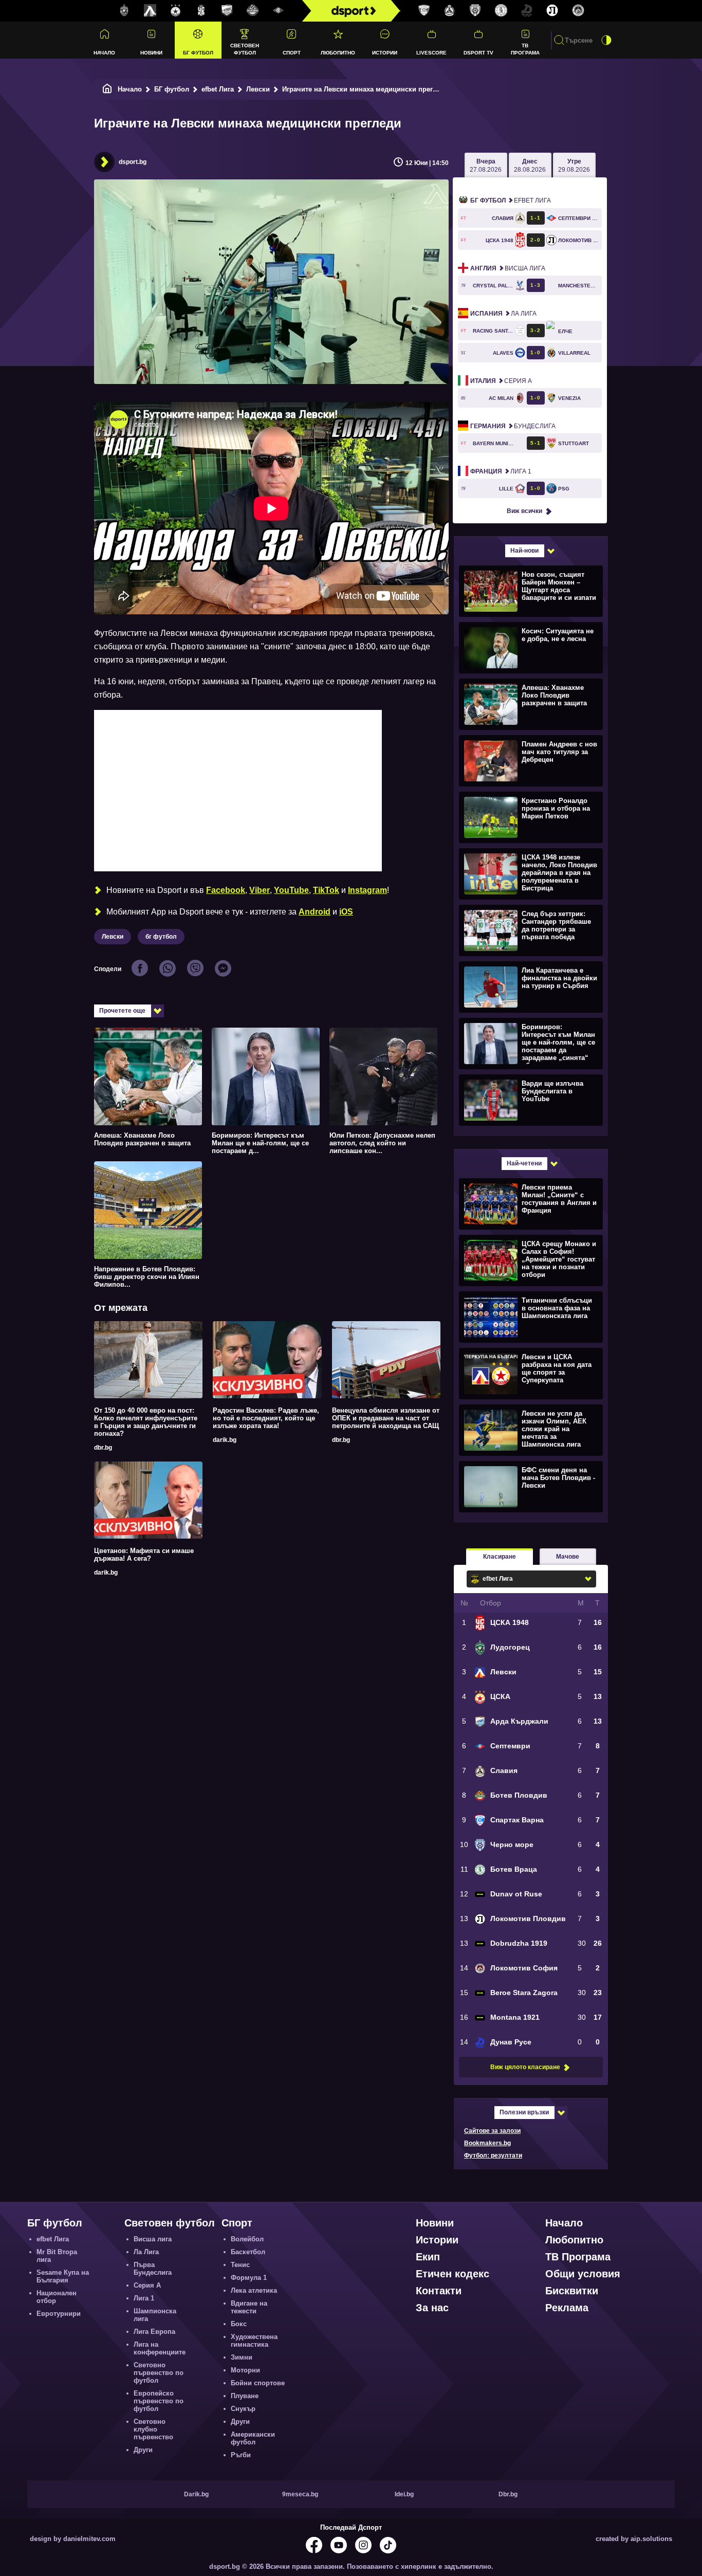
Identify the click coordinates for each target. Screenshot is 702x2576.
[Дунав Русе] (527, 11)
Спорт (292, 53)
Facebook (226, 890)
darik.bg (225, 1440)
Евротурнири (59, 2314)
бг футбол (161, 937)
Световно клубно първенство (153, 2429)
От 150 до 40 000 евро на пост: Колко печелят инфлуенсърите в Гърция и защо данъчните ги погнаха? (146, 1422)
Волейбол (247, 2239)
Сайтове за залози (492, 2131)
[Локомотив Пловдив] (552, 11)
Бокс (239, 2324)
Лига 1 (501, 471)
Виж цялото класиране (525, 2067)
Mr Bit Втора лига (57, 2256)
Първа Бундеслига (153, 2269)
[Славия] (450, 11)
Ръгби (241, 2455)
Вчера (486, 166)
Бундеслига (513, 426)
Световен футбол (245, 49)
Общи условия (583, 2274)
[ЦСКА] (176, 11)
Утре (574, 166)
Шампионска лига (155, 2315)
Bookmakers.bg (487, 2143)
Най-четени (524, 1163)
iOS (346, 912)
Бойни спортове (258, 2383)
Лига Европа (154, 2332)
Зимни (242, 2357)
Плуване (245, 2396)
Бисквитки (572, 2291)
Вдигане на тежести (249, 2307)
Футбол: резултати (493, 2155)
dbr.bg (103, 1448)
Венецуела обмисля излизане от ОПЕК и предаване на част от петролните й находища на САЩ (386, 1418)
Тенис (240, 2265)
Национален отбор (57, 2297)
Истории (385, 53)
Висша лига (508, 268)
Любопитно (338, 53)
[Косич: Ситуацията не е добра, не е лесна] (530, 647)
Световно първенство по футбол (159, 2373)
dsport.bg (133, 162)
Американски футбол (253, 2438)
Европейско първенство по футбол (159, 2401)
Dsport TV (478, 53)
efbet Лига (218, 89)
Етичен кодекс (452, 2274)
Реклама (567, 2308)
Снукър (243, 2409)
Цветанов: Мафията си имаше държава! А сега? (144, 1555)
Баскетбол (248, 2252)
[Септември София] (279, 11)
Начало (104, 53)
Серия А (501, 381)
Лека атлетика (254, 2290)
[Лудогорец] (124, 11)
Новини (151, 53)
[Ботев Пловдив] (253, 11)
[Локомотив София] (578, 11)
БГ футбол (198, 53)
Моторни (245, 2370)
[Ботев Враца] (501, 11)
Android (315, 912)
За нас (432, 2308)
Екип (428, 2257)
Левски (258, 89)
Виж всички (524, 511)
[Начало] (107, 89)
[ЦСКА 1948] (201, 11)
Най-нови (524, 551)
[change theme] (606, 40)
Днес (530, 166)
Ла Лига (503, 314)
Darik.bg (196, 2494)
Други (143, 2450)
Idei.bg (404, 2494)
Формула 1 (249, 2278)
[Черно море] (475, 11)
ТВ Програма (525, 49)
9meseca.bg (300, 2494)
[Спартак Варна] (424, 11)
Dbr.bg (508, 2494)
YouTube (291, 890)
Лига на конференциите (160, 2348)
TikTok (326, 890)
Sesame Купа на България (63, 2276)
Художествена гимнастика (254, 2341)
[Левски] (150, 11)
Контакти (439, 2291)
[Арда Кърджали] (227, 11)
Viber (260, 890)
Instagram (367, 890)
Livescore (431, 53)
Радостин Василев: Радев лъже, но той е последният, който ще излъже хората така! (266, 1418)
